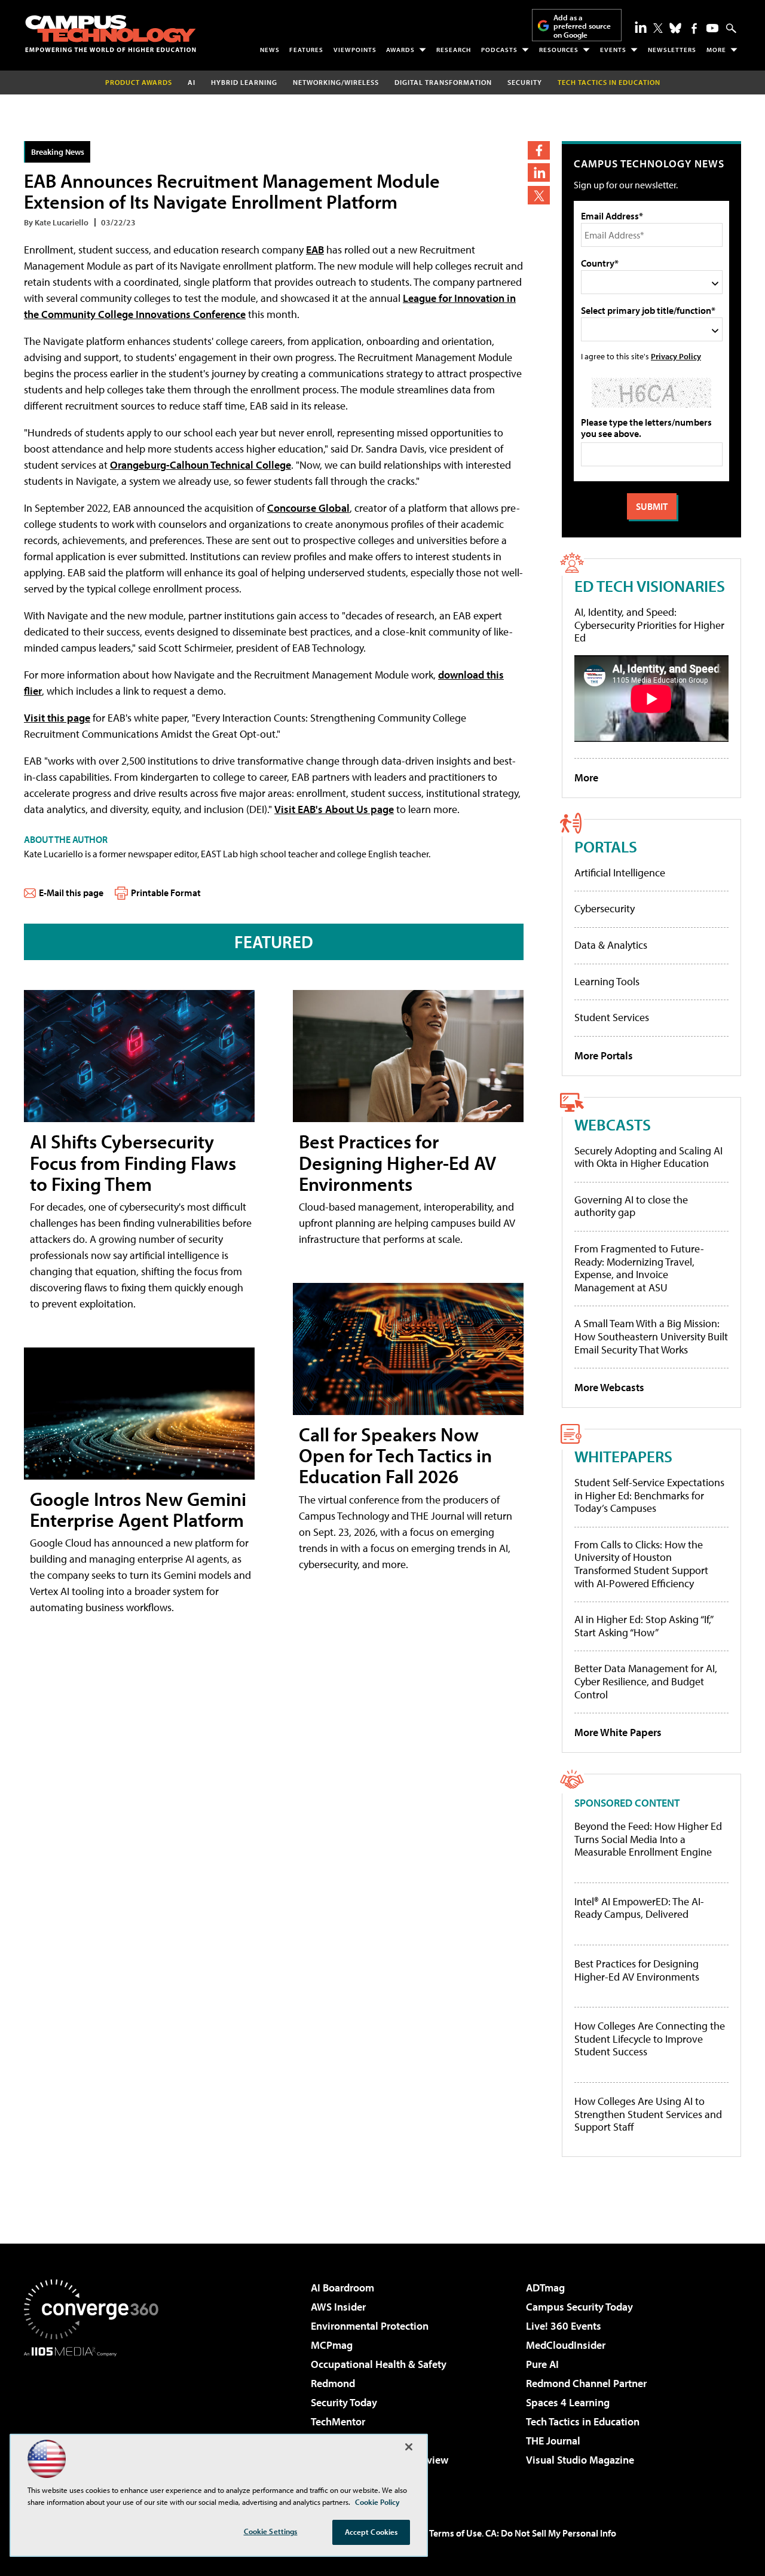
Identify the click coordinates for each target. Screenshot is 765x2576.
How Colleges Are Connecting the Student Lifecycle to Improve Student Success (650, 2039)
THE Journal (553, 2441)
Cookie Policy (377, 2502)
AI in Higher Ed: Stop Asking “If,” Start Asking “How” (643, 1626)
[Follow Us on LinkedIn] (641, 27)
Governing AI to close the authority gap (631, 1206)
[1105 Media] (96, 2418)
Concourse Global (308, 508)
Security (525, 82)
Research (454, 50)
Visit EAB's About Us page (334, 809)
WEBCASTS (613, 1124)
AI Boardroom (342, 2288)
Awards (400, 50)
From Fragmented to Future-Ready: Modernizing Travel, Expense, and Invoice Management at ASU (639, 1268)
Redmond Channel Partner (586, 2383)
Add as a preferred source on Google (582, 26)
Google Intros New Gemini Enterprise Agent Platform (138, 1509)
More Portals (604, 1055)
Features (306, 50)
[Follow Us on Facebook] (694, 28)
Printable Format (166, 893)
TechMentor (338, 2421)
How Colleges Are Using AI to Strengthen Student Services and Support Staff (648, 2114)
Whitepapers (623, 1456)
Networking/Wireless (336, 82)
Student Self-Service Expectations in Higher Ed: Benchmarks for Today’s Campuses (649, 1495)
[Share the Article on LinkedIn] (539, 172)
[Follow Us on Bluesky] (675, 28)
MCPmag (332, 2345)
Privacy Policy (676, 356)
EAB (315, 250)
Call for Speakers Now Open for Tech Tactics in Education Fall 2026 (395, 1455)
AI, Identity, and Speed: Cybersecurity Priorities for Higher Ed (649, 625)
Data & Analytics (611, 945)
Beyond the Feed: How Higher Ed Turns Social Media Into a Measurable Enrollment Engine (648, 1839)
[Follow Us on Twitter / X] (658, 28)
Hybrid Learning (244, 82)
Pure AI (542, 2364)
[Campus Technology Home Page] (111, 33)
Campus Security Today (579, 2307)
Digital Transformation (443, 82)
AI (192, 82)
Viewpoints (355, 50)
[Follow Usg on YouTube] (712, 28)
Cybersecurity (605, 908)
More (716, 50)
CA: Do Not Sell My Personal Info (551, 2533)
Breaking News (58, 152)
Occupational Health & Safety (379, 2364)
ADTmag (545, 2288)
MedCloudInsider (566, 2345)
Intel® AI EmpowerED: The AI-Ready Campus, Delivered (639, 1908)
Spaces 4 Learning (568, 2402)
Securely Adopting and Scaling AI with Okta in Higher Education (648, 1157)
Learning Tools (607, 981)
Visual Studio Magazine (580, 2460)
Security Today (344, 2402)
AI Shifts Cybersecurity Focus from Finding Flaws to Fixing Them (133, 1162)
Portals (606, 846)
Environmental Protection (370, 2326)
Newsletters (672, 50)
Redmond (333, 2383)
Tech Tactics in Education (583, 2421)
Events (613, 50)
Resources (559, 50)
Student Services (612, 1017)
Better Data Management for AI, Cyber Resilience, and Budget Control (646, 1681)
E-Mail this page (71, 893)
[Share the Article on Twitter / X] (539, 195)
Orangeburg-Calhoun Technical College (201, 465)
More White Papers (618, 1732)
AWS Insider (338, 2307)
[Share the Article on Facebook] (539, 150)
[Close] (409, 2447)
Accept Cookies (371, 2532)
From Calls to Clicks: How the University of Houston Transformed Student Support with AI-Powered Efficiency (641, 1564)
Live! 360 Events (564, 2326)
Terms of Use (455, 2533)
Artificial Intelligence (620, 873)
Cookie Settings (271, 2531)
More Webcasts (609, 1387)
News (270, 50)
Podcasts (499, 50)
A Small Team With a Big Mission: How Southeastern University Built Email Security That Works (651, 1336)
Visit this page (57, 718)
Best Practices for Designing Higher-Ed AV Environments (397, 1162)
